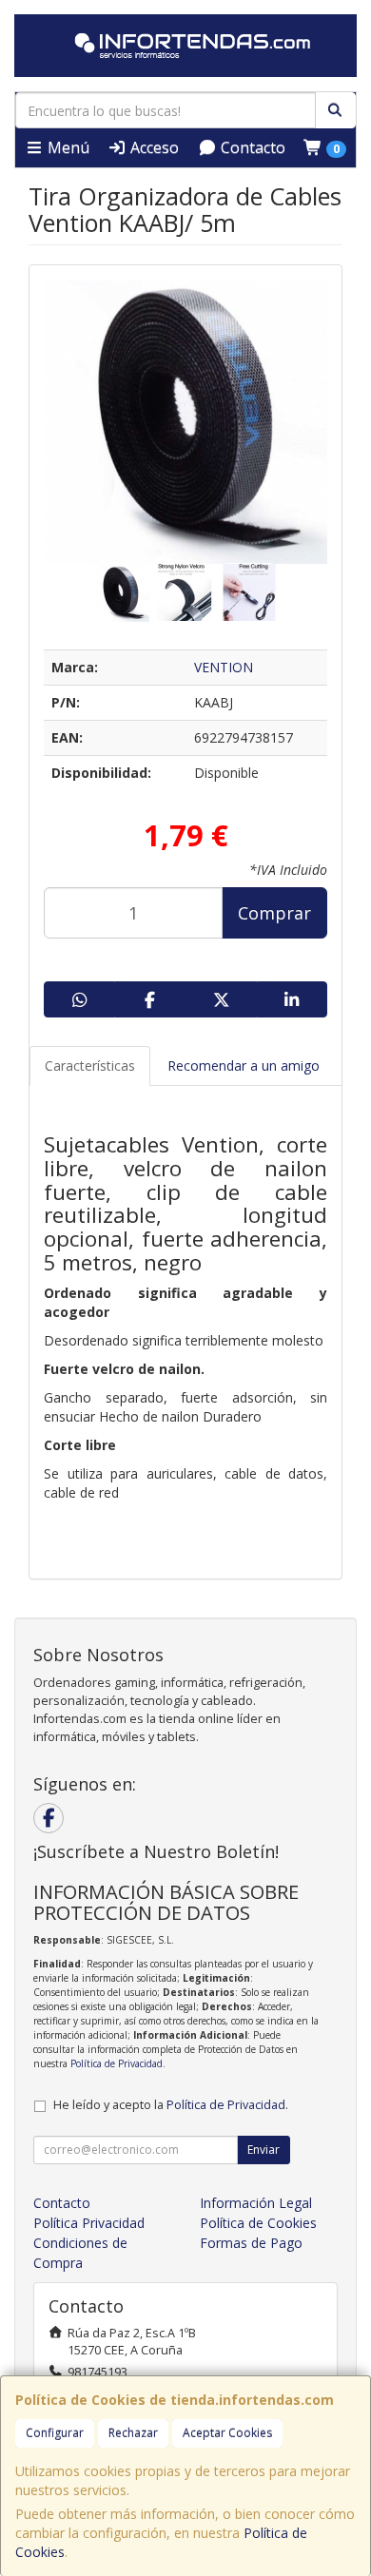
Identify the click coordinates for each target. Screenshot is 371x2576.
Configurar (55, 2433)
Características (90, 1065)
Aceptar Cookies (227, 2433)
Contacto (251, 147)
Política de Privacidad (117, 2063)
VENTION (224, 667)
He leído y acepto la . (171, 2105)
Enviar (264, 2150)
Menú (67, 147)
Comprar (274, 913)
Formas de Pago (251, 2243)
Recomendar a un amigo (244, 1065)
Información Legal (256, 2203)
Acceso (153, 147)
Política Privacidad (89, 2223)
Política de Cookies (258, 2223)
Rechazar (133, 2433)
